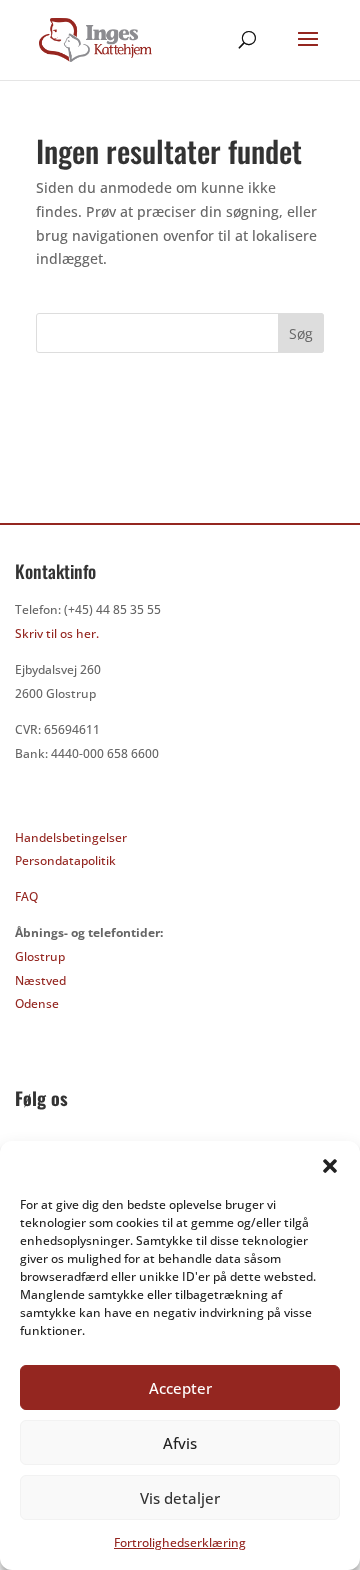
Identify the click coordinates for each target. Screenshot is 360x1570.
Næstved (40, 980)
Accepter (180, 1388)
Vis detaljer (180, 1498)
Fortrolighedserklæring (180, 1542)
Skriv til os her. (57, 633)
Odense (37, 1003)
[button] (330, 1166)
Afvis (180, 1443)
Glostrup (40, 956)
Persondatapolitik (65, 860)
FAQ (26, 896)
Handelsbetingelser (71, 837)
